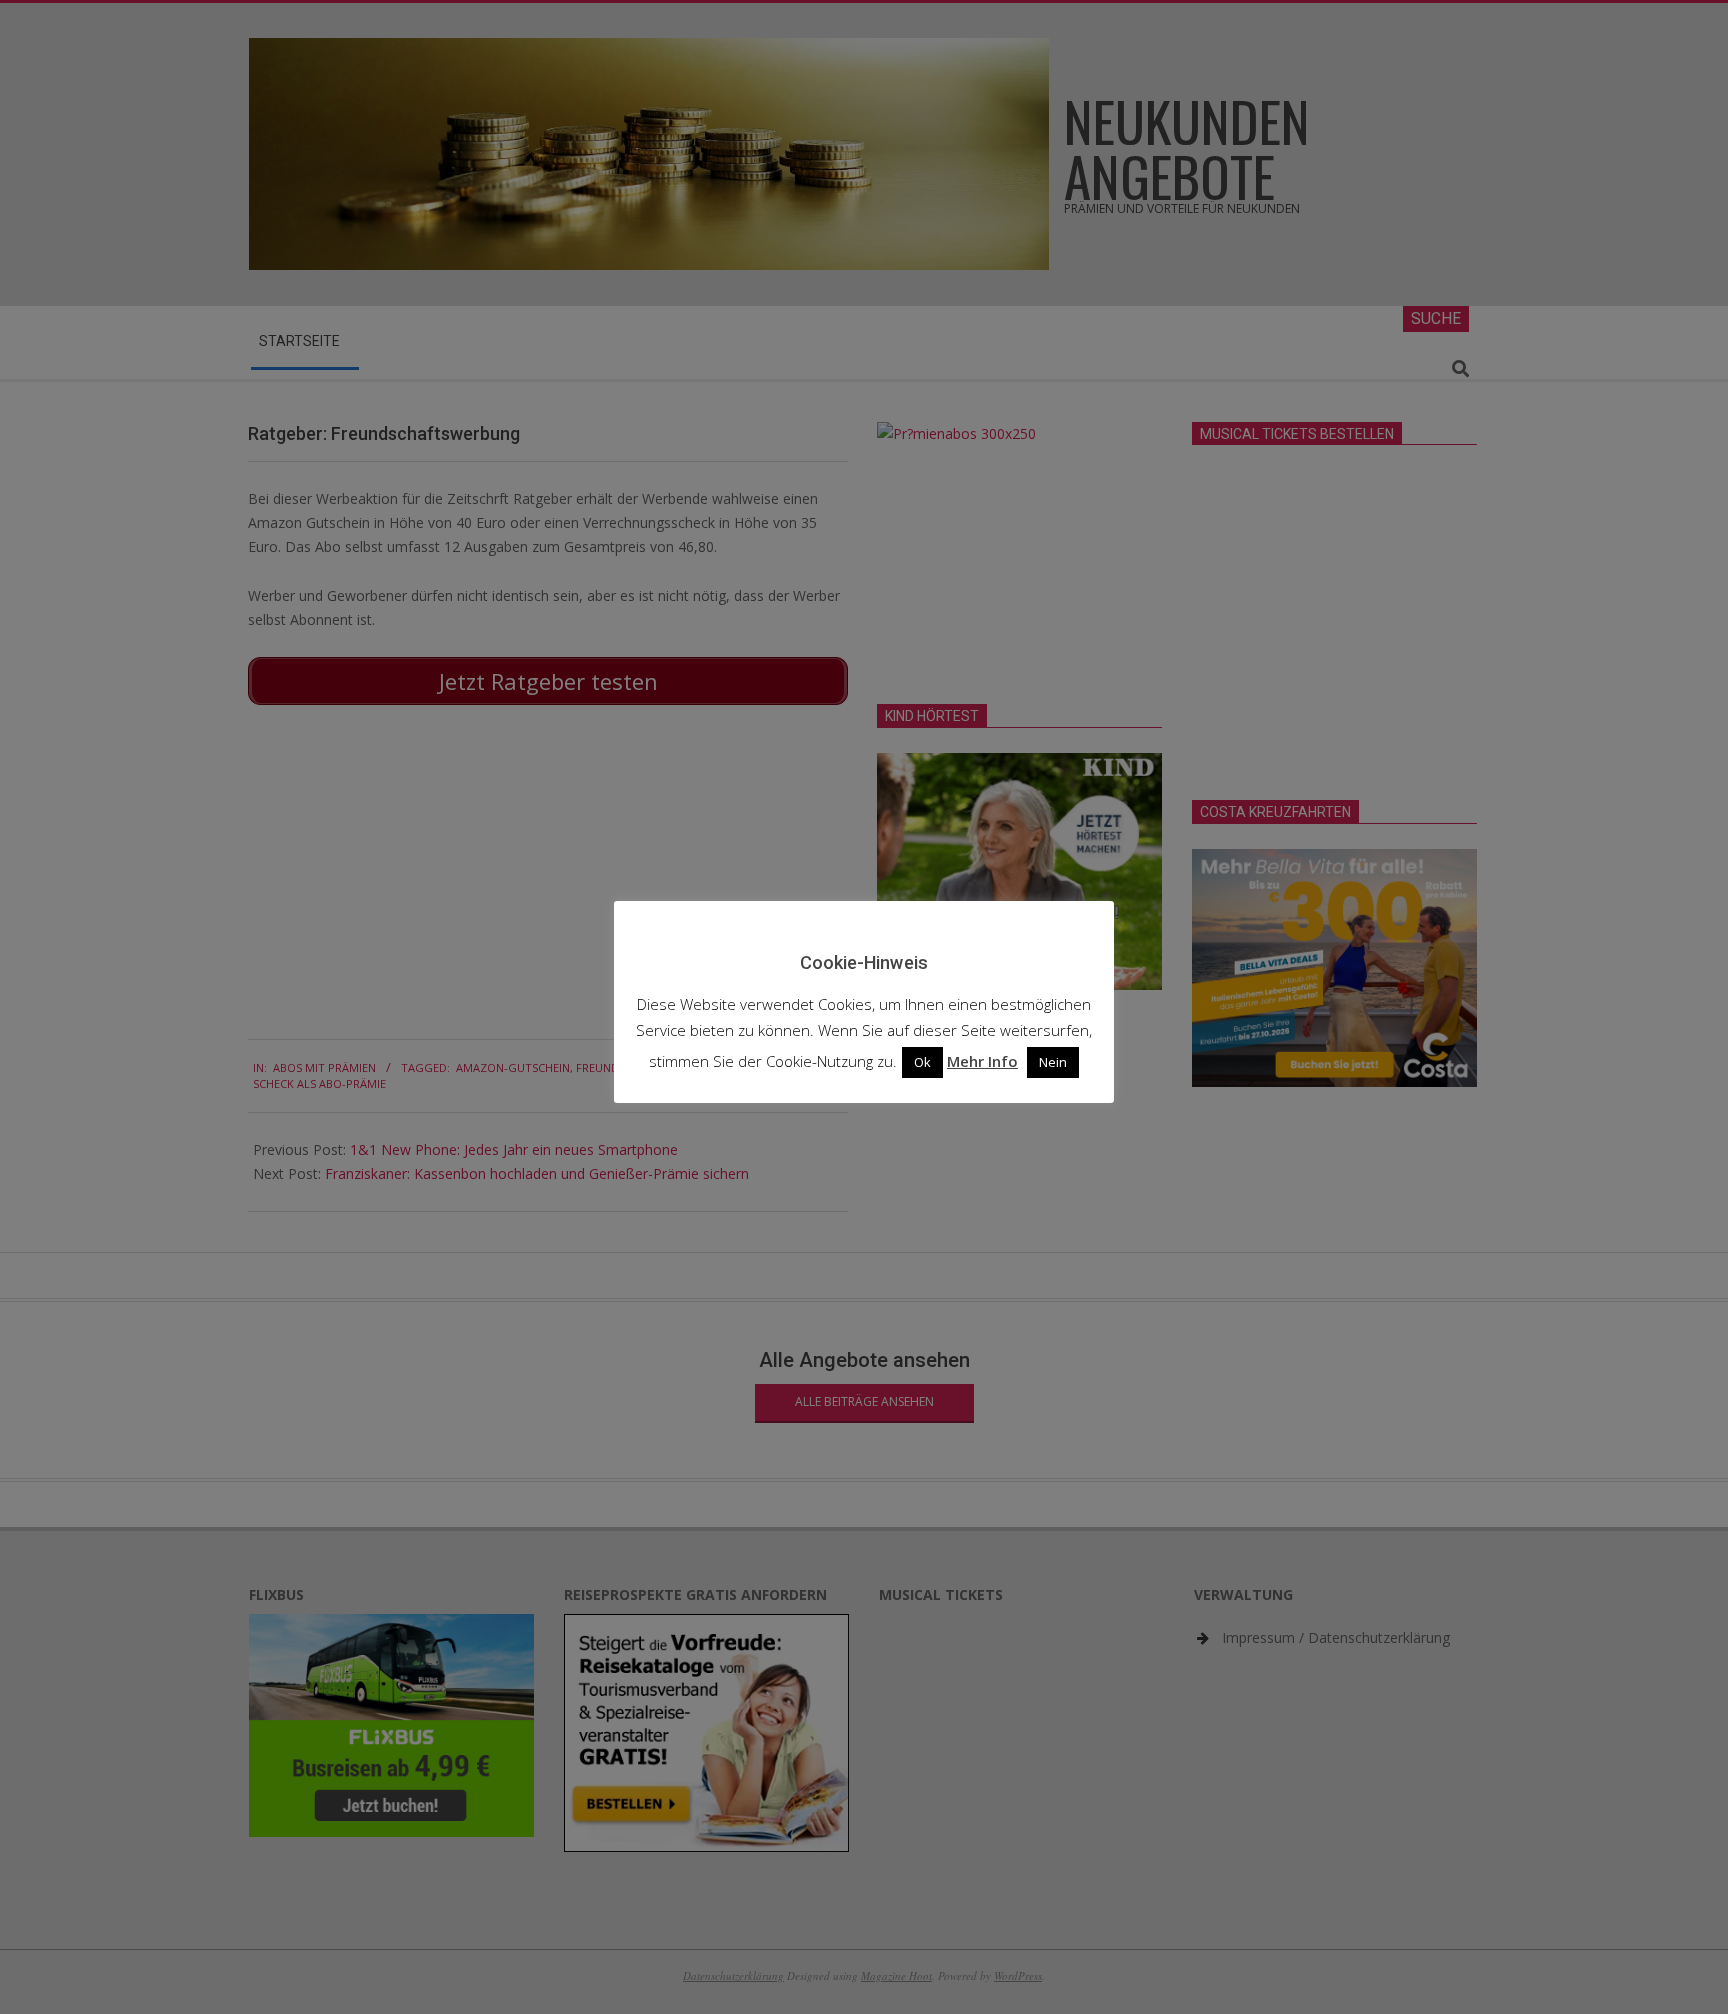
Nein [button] (1053, 1062)
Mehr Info (982, 1061)
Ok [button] (922, 1062)
